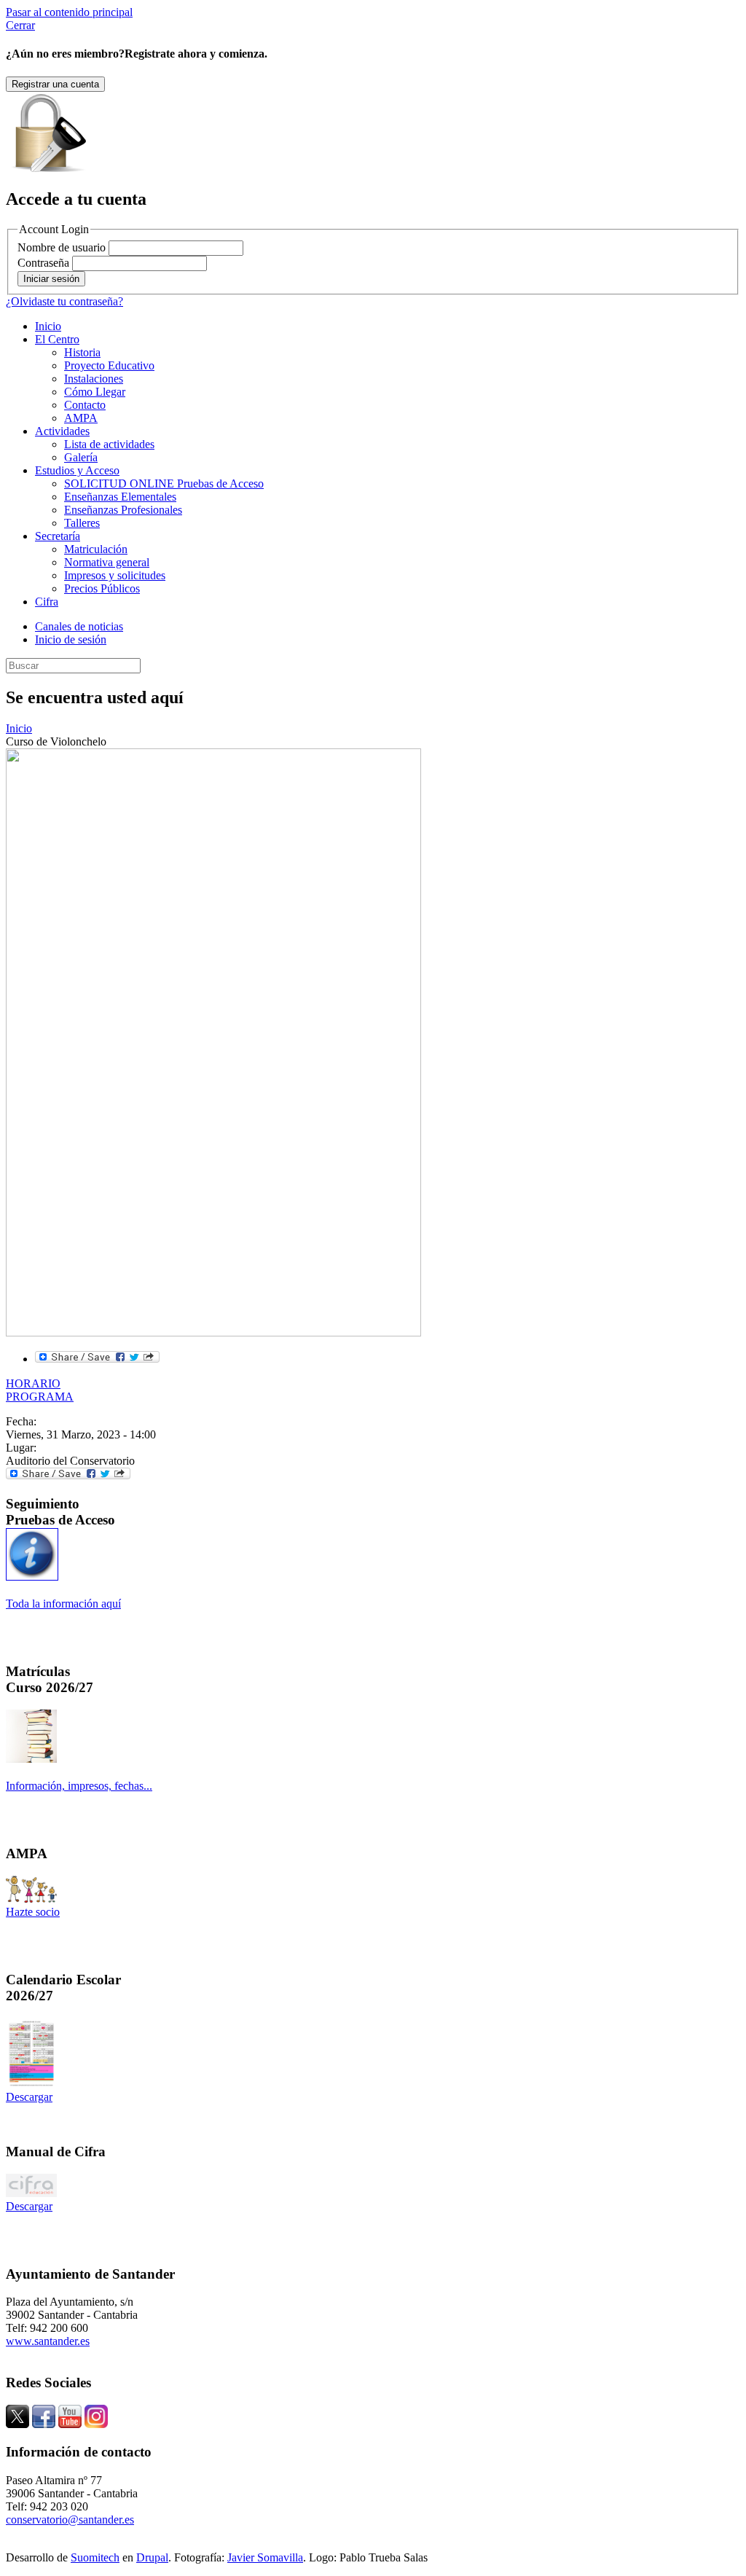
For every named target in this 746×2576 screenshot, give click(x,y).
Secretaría (58, 536)
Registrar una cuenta (55, 84)
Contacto (85, 405)
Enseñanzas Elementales (120, 497)
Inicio (48, 326)
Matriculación (96, 549)
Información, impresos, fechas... (79, 1786)
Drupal (152, 2557)
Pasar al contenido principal (69, 12)
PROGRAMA (40, 1397)
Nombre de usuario (62, 247)
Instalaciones (94, 379)
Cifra (47, 602)
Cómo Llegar (95, 392)
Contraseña (43, 263)
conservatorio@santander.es (70, 2520)
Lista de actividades (109, 444)
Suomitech (95, 2557)
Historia (82, 352)
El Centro (57, 339)
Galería (81, 457)
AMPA (81, 418)
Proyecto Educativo (109, 365)
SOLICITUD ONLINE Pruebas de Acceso (164, 484)
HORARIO (33, 1383)
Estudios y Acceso (77, 470)
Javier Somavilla (265, 2557)
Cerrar (20, 25)
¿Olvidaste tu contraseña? (64, 301)
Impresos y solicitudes (115, 575)
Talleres (82, 523)
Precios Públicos (102, 588)
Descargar (29, 2097)
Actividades (62, 431)
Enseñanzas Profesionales (123, 510)
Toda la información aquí (63, 1604)
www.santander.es (48, 2341)
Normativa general (107, 562)
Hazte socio (33, 1912)
